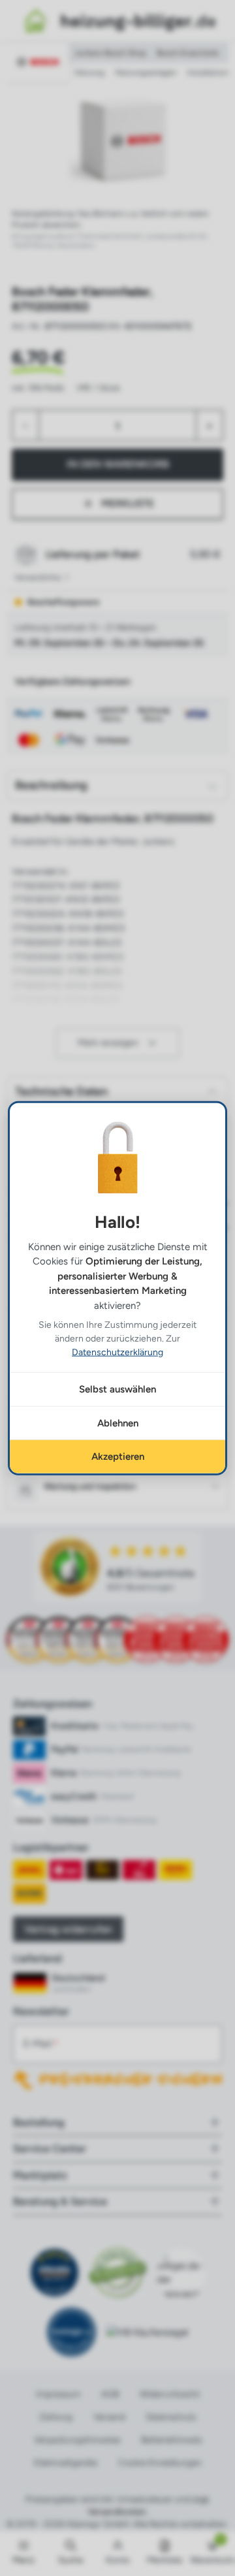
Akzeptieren (118, 1457)
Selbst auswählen (117, 1389)
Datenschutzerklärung (117, 1352)
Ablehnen (118, 1423)
